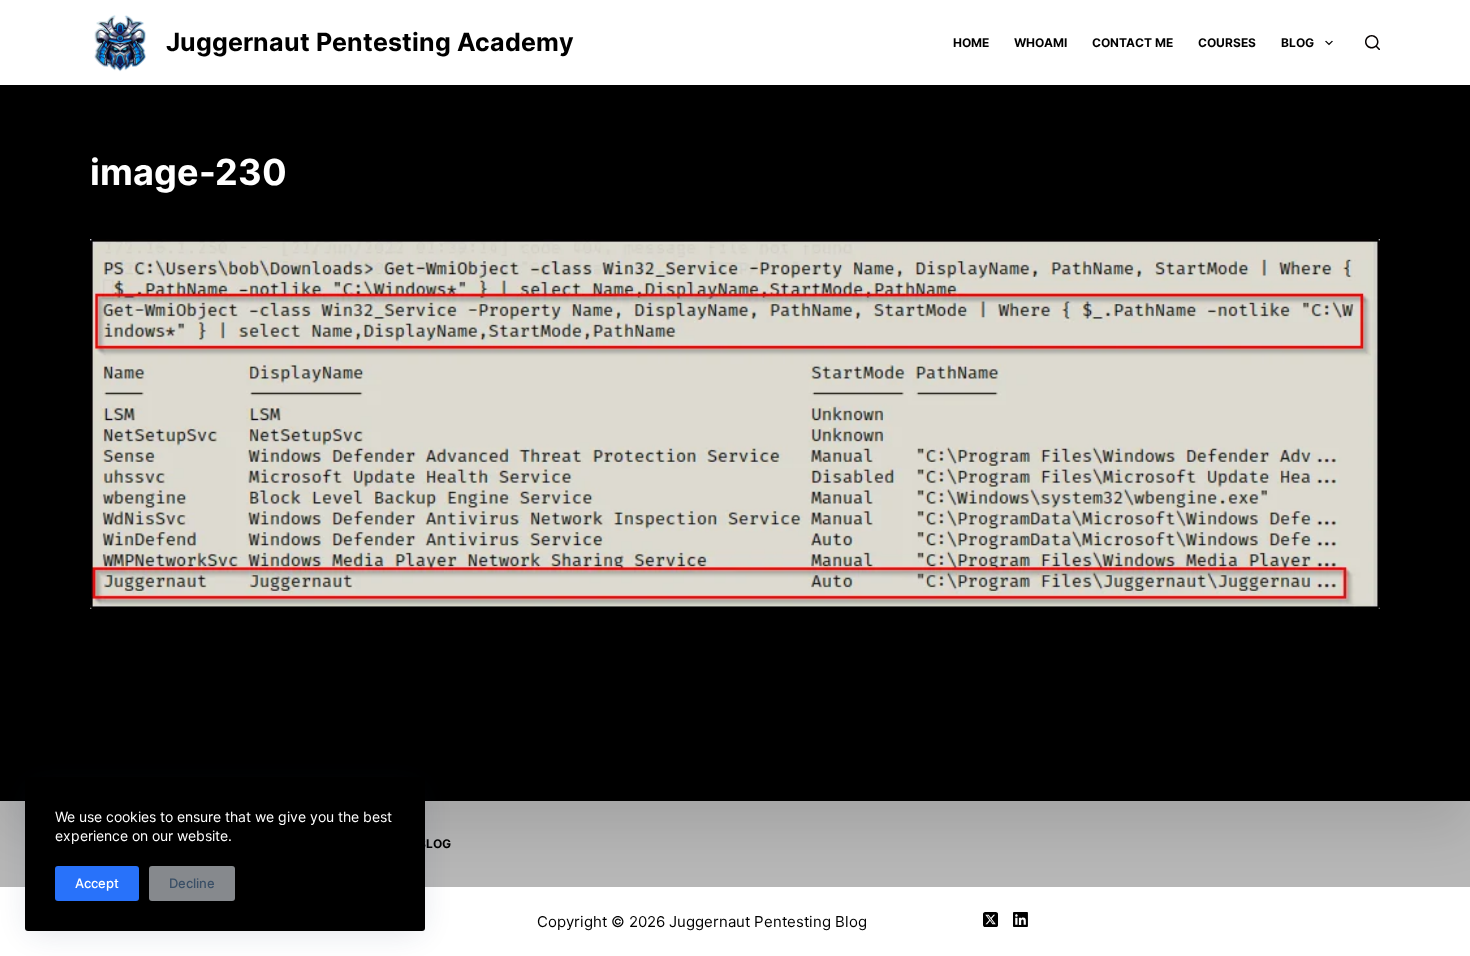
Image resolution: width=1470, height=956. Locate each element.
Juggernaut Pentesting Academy (370, 42)
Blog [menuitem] (1297, 42)
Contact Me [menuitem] (1132, 42)
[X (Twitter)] (990, 919)
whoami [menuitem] (1040, 42)
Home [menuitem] (971, 42)
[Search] (1372, 42)
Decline (192, 883)
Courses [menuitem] (1227, 42)
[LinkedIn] (1020, 919)
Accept (97, 883)
